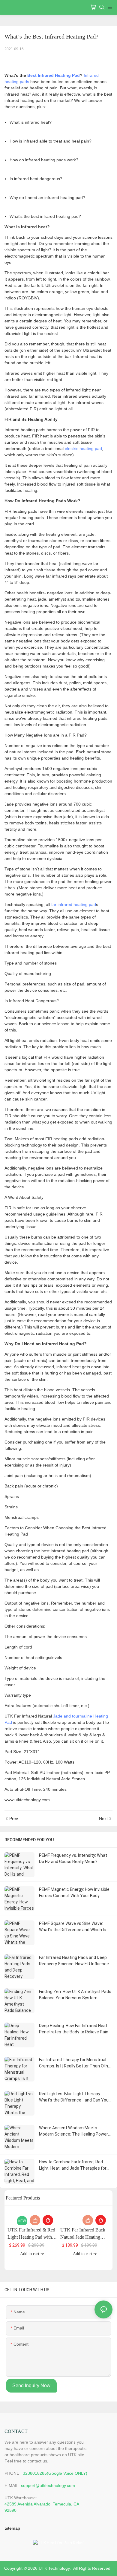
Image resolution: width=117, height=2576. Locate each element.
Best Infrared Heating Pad (54, 75)
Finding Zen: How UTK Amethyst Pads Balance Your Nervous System (75, 1995)
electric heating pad (83, 449)
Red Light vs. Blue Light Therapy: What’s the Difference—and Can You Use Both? (74, 2097)
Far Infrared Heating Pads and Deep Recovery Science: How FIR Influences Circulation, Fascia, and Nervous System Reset (75, 1961)
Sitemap (12, 2528)
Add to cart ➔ (32, 2254)
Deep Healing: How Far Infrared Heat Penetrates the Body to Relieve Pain (74, 2029)
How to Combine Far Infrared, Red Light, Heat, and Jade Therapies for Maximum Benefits (73, 2165)
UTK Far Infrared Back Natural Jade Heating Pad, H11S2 (83, 2234)
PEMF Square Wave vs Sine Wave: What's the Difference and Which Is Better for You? (73, 1927)
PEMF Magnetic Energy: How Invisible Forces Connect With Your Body (74, 1892)
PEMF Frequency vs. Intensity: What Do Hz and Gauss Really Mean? (73, 1858)
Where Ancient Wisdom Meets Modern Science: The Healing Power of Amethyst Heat (73, 2131)
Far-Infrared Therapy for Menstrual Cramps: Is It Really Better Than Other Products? (75, 2063)
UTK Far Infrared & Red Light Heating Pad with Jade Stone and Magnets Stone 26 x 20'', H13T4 (31, 2234)
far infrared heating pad (74, 904)
